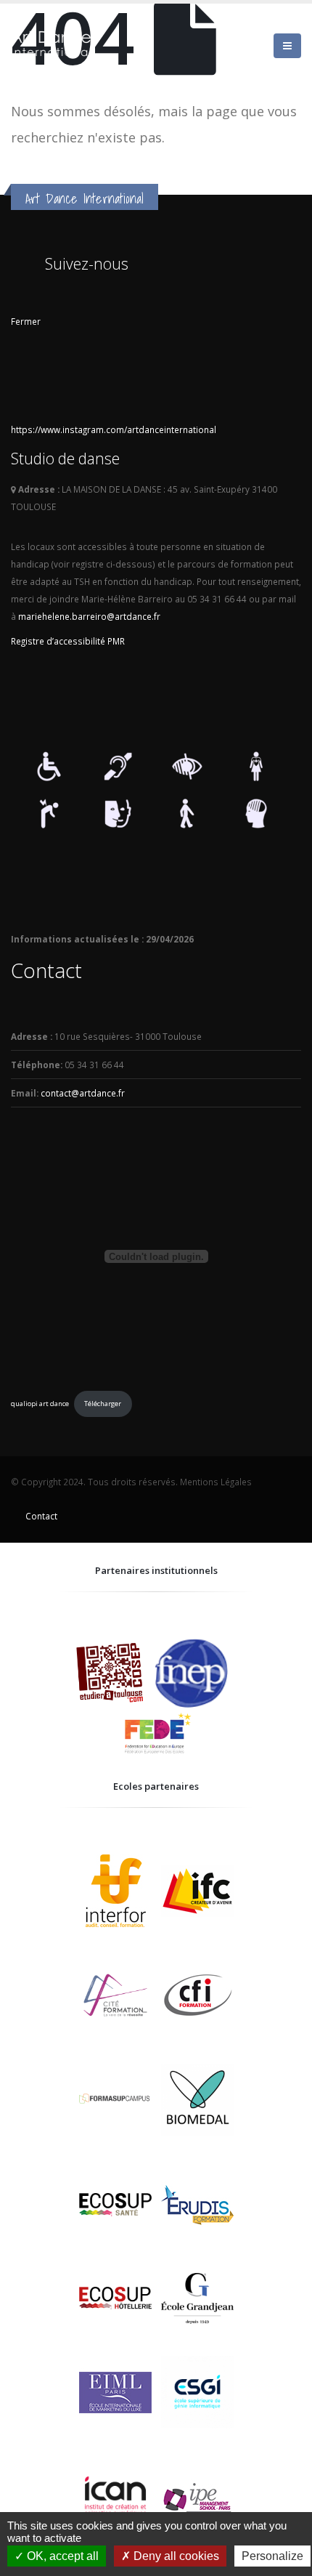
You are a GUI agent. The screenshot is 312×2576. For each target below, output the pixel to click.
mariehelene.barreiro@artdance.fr (89, 616)
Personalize (272, 2556)
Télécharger (103, 1404)
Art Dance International (85, 198)
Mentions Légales (216, 1482)
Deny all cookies (175, 2556)
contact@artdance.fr (83, 1093)
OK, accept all (61, 2556)
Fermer (26, 321)
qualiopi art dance (40, 1404)
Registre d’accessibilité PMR (68, 641)
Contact (41, 1516)
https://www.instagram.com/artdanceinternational (114, 429)
